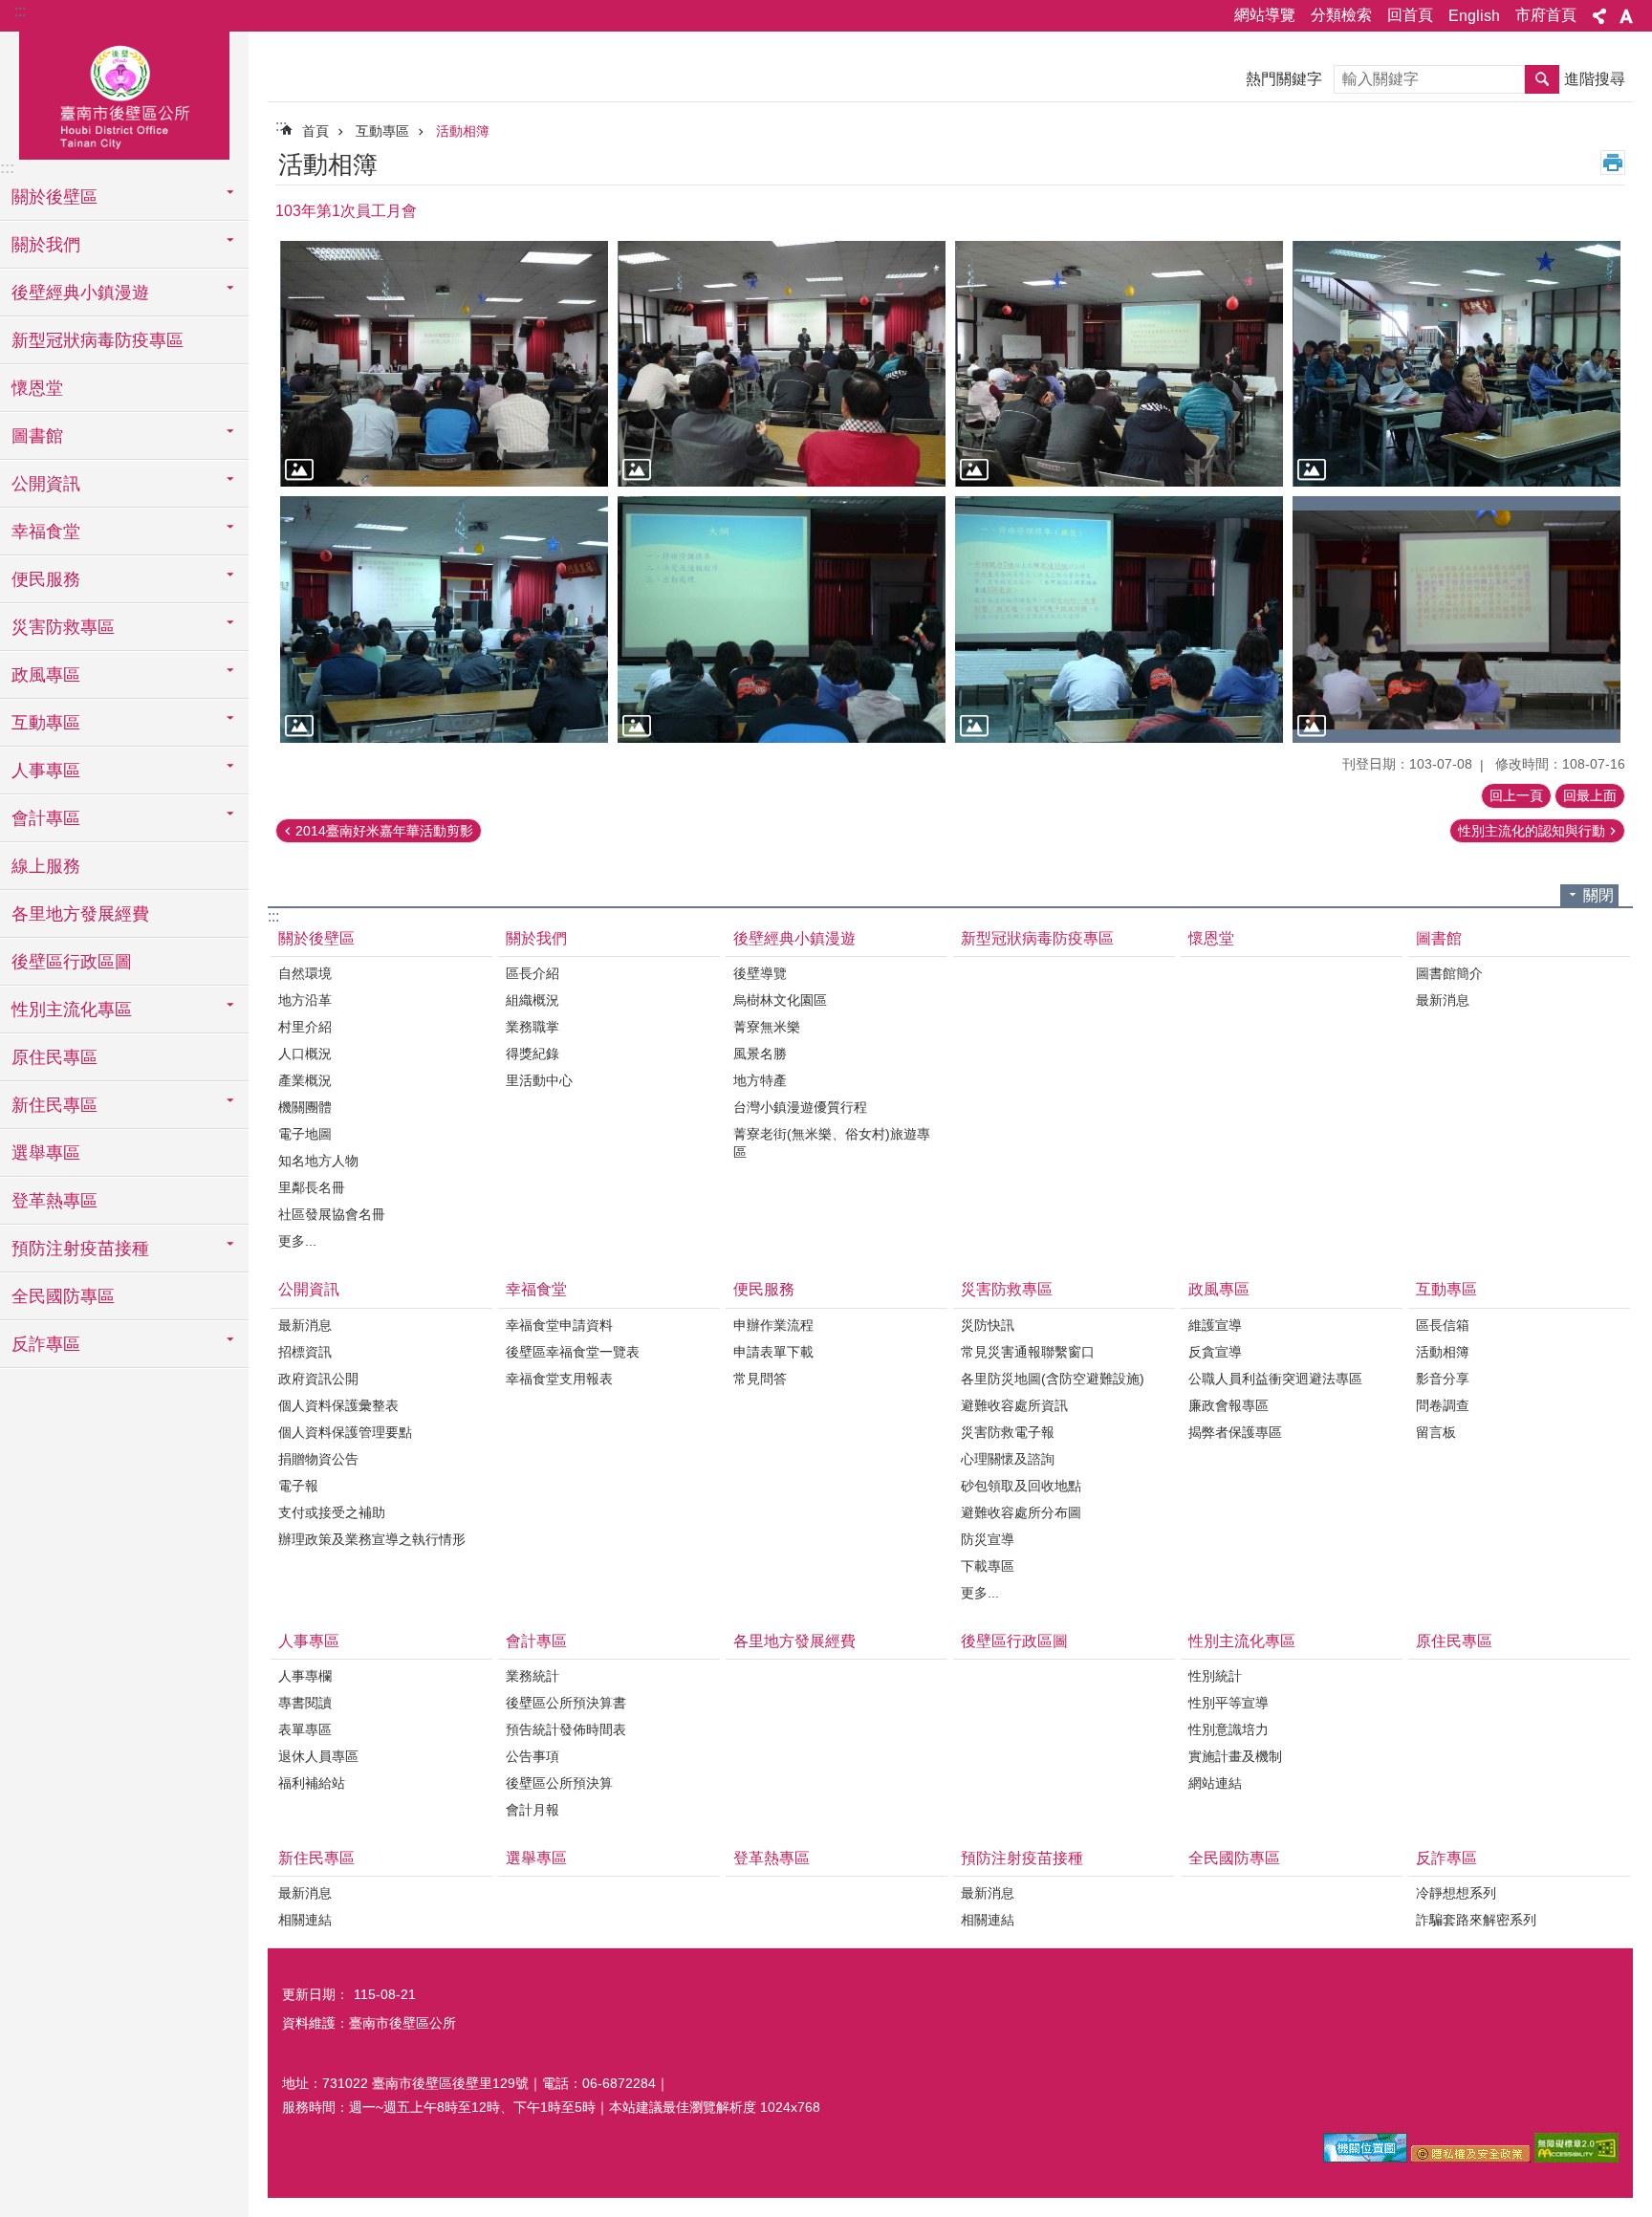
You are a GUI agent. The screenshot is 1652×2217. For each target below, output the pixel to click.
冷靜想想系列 (1456, 1893)
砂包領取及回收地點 (1021, 1486)
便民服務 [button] (46, 579)
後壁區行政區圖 (72, 962)
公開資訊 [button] (46, 484)
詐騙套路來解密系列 (1476, 1920)
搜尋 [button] (1542, 79)
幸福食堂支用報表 (559, 1379)
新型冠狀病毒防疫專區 (98, 340)
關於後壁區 (316, 938)
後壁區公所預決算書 (566, 1703)
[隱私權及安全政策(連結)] (1471, 2158)
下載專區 (988, 1566)
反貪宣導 (1215, 1352)
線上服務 (46, 866)
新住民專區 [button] (54, 1105)
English (1474, 16)
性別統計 (1215, 1676)
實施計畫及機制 (1235, 1756)
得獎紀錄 (533, 1054)
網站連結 (1215, 1783)
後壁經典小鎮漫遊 (794, 938)
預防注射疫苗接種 (1022, 1858)
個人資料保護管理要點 (345, 1432)
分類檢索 (1341, 15)
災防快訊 (988, 1325)
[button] (444, 364)
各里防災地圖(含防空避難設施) (1053, 1379)
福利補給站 (312, 1783)
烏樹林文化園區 (780, 1000)
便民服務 (764, 1289)
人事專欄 (305, 1676)
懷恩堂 (37, 388)
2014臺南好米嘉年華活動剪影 (384, 831)
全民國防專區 (63, 1296)
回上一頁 (1516, 795)
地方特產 (760, 1080)
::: (20, 11)
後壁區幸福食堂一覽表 (573, 1352)
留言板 (1436, 1432)
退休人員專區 (318, 1756)
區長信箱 (1443, 1325)
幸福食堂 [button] (46, 532)
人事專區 (309, 1641)
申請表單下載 (773, 1352)
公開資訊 (309, 1289)
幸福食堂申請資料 (559, 1325)
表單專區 (305, 1729)
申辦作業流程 (773, 1325)
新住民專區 (316, 1858)
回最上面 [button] (1590, 795)
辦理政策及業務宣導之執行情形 (372, 1539)
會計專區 (536, 1641)
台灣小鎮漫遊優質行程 (800, 1107)
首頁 (315, 131)
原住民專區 (54, 1057)
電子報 (298, 1486)
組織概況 (533, 1000)
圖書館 (1439, 938)
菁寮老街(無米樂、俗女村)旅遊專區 (832, 1143)
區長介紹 (533, 973)
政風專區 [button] (46, 675)
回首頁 (1410, 15)
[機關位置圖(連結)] (1365, 2158)
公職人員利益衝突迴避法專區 (1275, 1379)
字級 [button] (1626, 16)
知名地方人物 (318, 1161)
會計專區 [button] (46, 818)
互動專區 (382, 131)
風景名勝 (760, 1054)
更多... (297, 1241)
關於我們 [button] (46, 245)
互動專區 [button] (46, 723)
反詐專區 (1446, 1858)
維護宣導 (1215, 1325)
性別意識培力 (1228, 1729)
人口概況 (305, 1054)
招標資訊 (305, 1352)
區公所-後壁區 (124, 93)
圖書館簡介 (1449, 973)
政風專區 (1219, 1289)
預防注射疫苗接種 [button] (80, 1249)
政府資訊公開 (318, 1379)
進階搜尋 (1595, 79)
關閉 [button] (1598, 895)
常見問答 (760, 1379)
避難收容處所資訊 (1014, 1405)
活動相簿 (463, 131)
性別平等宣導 (1228, 1703)
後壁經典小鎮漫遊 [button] (80, 293)
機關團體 (305, 1107)
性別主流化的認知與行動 (1532, 831)
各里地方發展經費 (80, 914)
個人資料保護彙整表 (338, 1405)
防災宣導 (988, 1539)
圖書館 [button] (37, 436)
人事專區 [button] (46, 771)
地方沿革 (305, 1000)
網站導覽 (1265, 15)
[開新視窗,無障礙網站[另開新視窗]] (1576, 2158)
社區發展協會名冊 (332, 1214)
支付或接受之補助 (332, 1512)
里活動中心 (539, 1080)
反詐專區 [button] (46, 1344)
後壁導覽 (760, 973)
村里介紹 (305, 1027)
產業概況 (305, 1080)
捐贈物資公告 (318, 1459)
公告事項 (533, 1756)
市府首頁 (1546, 15)
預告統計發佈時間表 (566, 1729)
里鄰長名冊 (312, 1187)
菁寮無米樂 (767, 1027)
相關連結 (305, 1920)
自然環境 (305, 973)
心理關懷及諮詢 (1008, 1459)
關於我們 (536, 938)
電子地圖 (305, 1134)
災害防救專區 (1007, 1289)
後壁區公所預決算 (559, 1783)
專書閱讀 (305, 1703)
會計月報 (533, 1810)
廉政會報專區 (1228, 1405)
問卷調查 (1443, 1405)
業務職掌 (533, 1027)
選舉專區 (46, 1153)
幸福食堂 (536, 1289)
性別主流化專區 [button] (72, 1010)
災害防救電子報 (1008, 1432)
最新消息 (1443, 1000)
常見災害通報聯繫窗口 (1028, 1352)
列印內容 (1613, 163)
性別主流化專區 (1242, 1641)
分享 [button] (1599, 16)
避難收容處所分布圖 (1021, 1512)
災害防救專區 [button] (63, 627)
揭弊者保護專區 (1235, 1432)
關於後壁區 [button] (54, 197)
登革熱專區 (54, 1201)
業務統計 (533, 1676)
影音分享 (1443, 1379)
